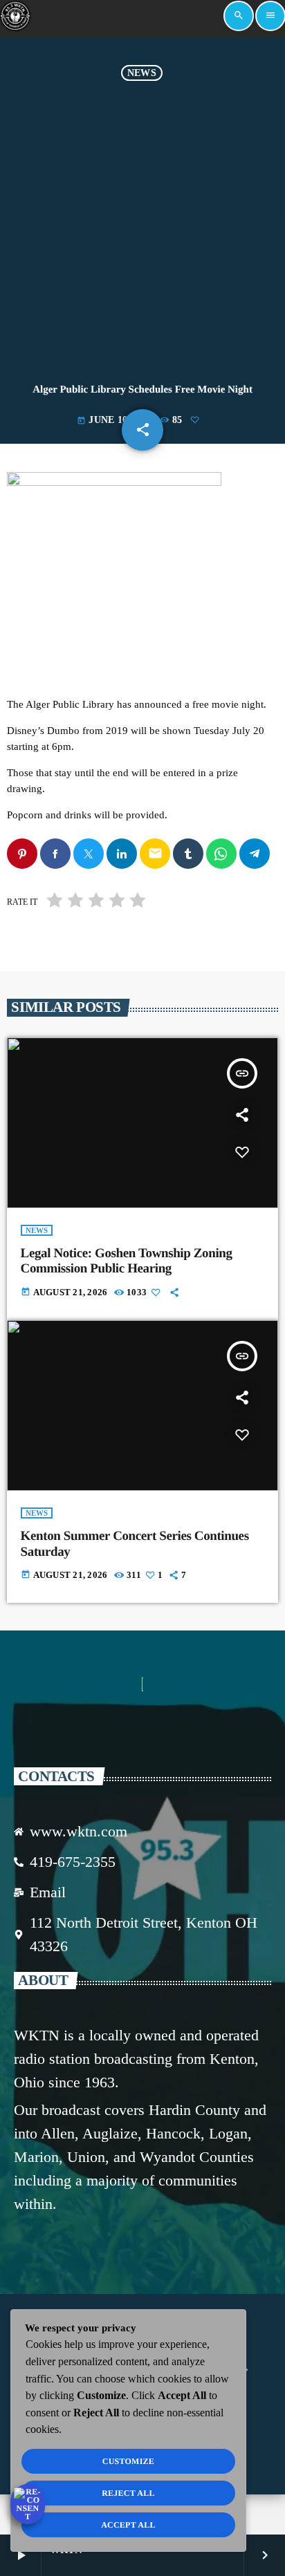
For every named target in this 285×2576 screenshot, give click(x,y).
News (142, 73)
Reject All (128, 2493)
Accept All (128, 2525)
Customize (128, 2461)
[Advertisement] (142, 230)
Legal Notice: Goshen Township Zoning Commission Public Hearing (127, 1261)
